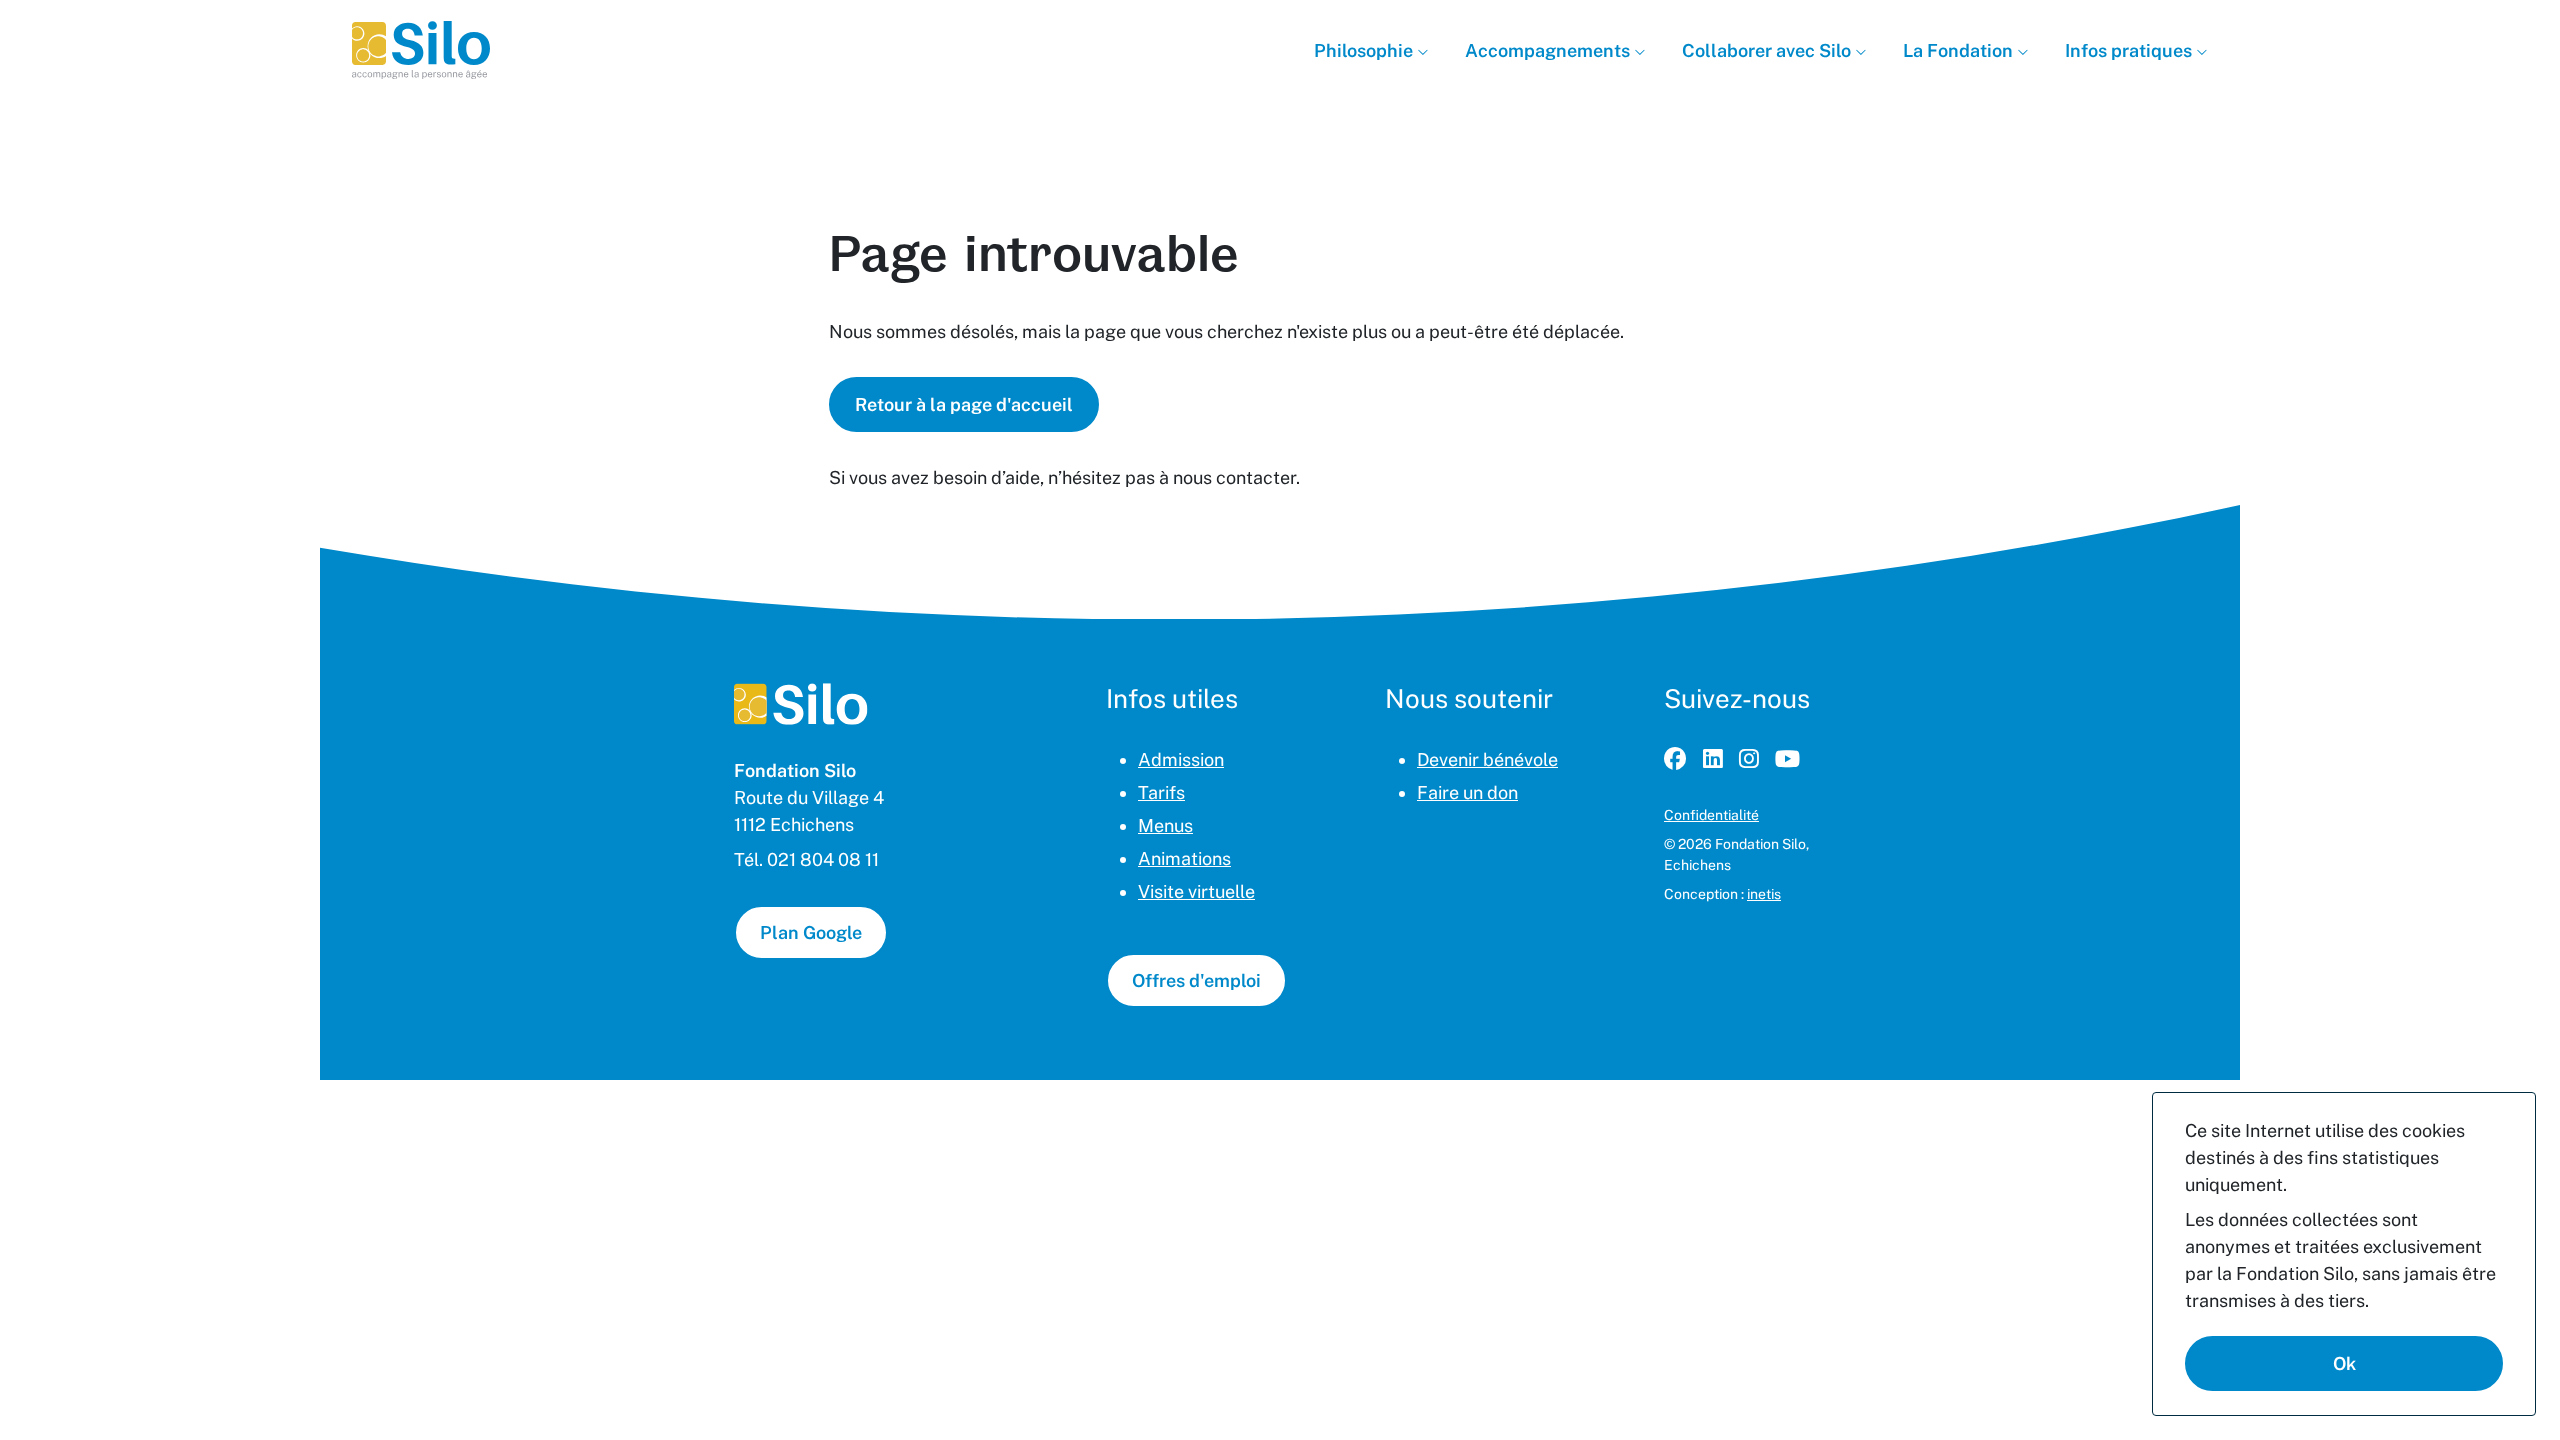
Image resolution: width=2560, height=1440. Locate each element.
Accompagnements (1549, 50)
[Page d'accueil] (801, 704)
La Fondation (1960, 50)
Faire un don (1467, 792)
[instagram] (1749, 759)
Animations (1184, 858)
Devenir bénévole (1487, 759)
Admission (1181, 759)
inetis (1764, 894)
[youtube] (1787, 759)
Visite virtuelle (1196, 891)
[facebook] (1675, 759)
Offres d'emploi (1196, 980)
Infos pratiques (2130, 50)
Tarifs (1161, 792)
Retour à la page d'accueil (964, 404)
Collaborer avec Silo (1768, 50)
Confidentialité (1711, 815)
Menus (1165, 825)
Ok (2344, 1363)
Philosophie (1365, 50)
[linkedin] (1713, 759)
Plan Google (811, 932)
